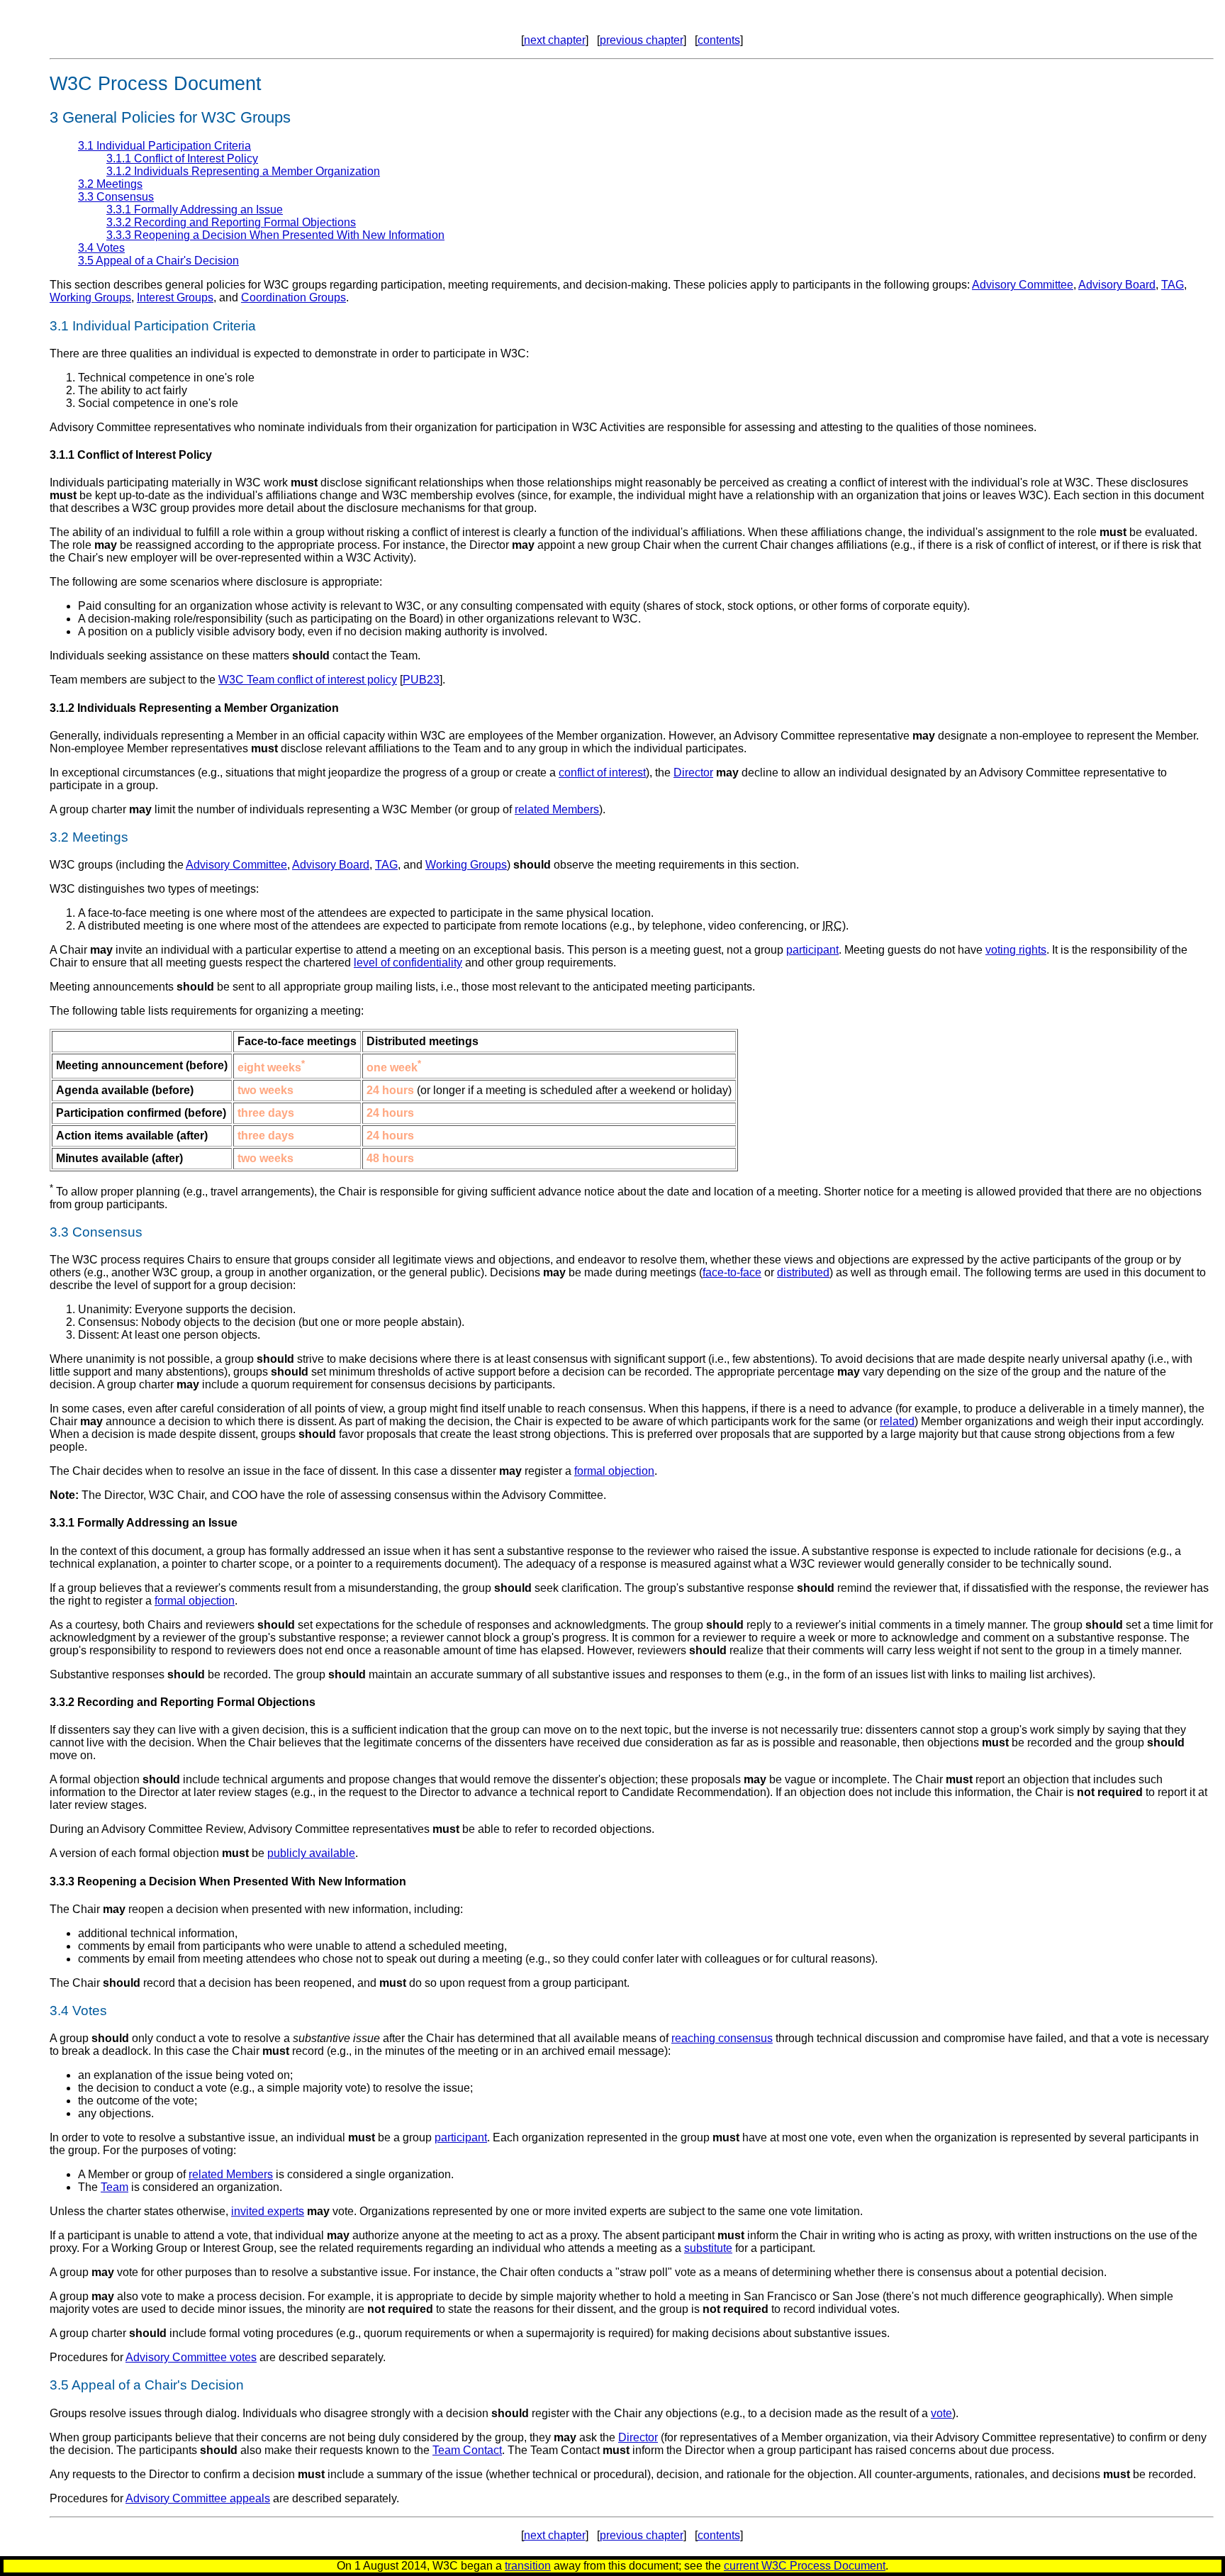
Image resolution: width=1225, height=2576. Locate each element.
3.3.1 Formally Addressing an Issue (195, 210)
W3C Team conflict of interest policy (308, 680)
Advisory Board (1117, 285)
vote (941, 2413)
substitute (708, 2248)
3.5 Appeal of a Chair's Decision (158, 261)
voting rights (1016, 950)
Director (693, 773)
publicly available (311, 1853)
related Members (557, 809)
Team (114, 2187)
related (897, 1421)
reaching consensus (722, 2038)
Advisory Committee (1023, 285)
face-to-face (732, 1272)
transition (528, 2566)
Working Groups (90, 297)
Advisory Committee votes (191, 2357)
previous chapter (642, 40)
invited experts (268, 2211)
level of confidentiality (408, 963)
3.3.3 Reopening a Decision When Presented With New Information (275, 235)
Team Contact (467, 2450)
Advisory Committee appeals (198, 2498)
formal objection (614, 1471)
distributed (803, 1272)
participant (812, 950)
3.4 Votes (101, 248)
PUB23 (421, 680)
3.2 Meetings (110, 184)
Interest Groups (175, 297)
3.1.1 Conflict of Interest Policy (182, 158)
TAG (1173, 285)
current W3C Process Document (805, 2566)
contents (719, 40)
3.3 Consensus (116, 197)
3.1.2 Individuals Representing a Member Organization (243, 171)
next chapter (555, 40)
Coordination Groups (293, 297)
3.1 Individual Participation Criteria (164, 146)
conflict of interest (602, 773)
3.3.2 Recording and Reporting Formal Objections (231, 222)
